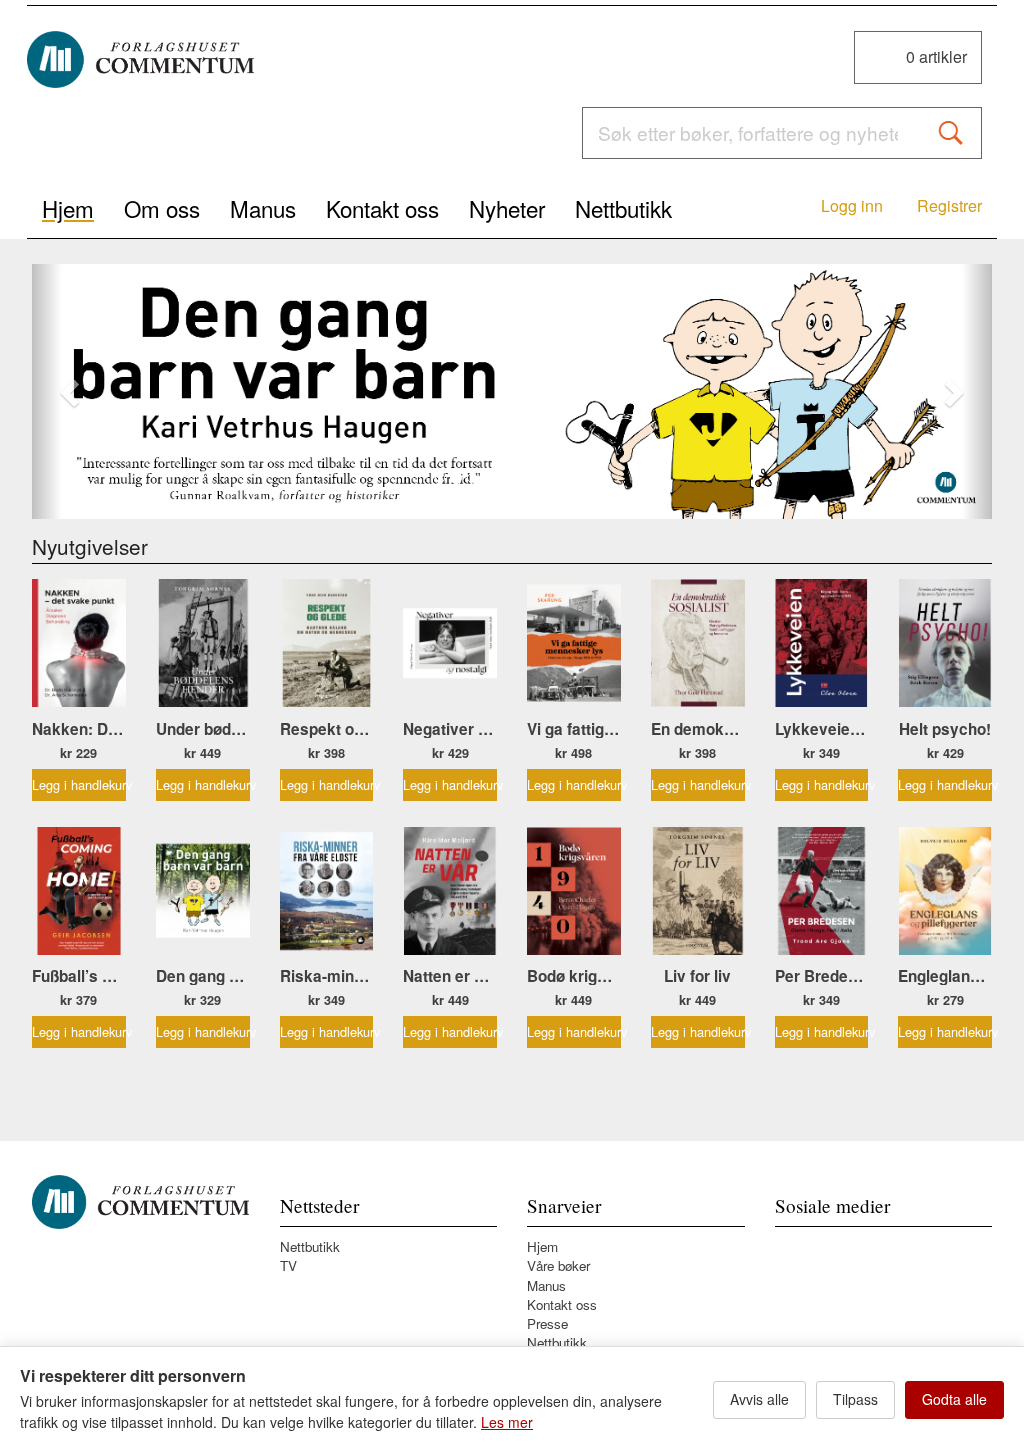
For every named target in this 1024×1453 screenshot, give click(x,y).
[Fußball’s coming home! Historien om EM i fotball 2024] (79, 891)
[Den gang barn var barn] (512, 392)
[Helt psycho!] (945, 643)
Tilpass (855, 1399)
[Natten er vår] (450, 891)
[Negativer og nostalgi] (450, 643)
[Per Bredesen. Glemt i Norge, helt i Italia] (822, 891)
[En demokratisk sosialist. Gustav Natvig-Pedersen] (698, 643)
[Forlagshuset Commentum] (141, 59)
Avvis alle (759, 1399)
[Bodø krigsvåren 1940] (574, 891)
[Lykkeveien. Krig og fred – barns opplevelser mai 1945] (822, 643)
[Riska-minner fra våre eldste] (327, 891)
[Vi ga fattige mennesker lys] (574, 643)
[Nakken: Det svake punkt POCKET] (79, 643)
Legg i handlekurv (79, 784)
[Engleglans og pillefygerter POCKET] (945, 891)
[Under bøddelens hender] (203, 643)
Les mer (507, 1422)
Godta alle (954, 1399)
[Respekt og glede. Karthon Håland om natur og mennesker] (327, 643)
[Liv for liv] (698, 891)
